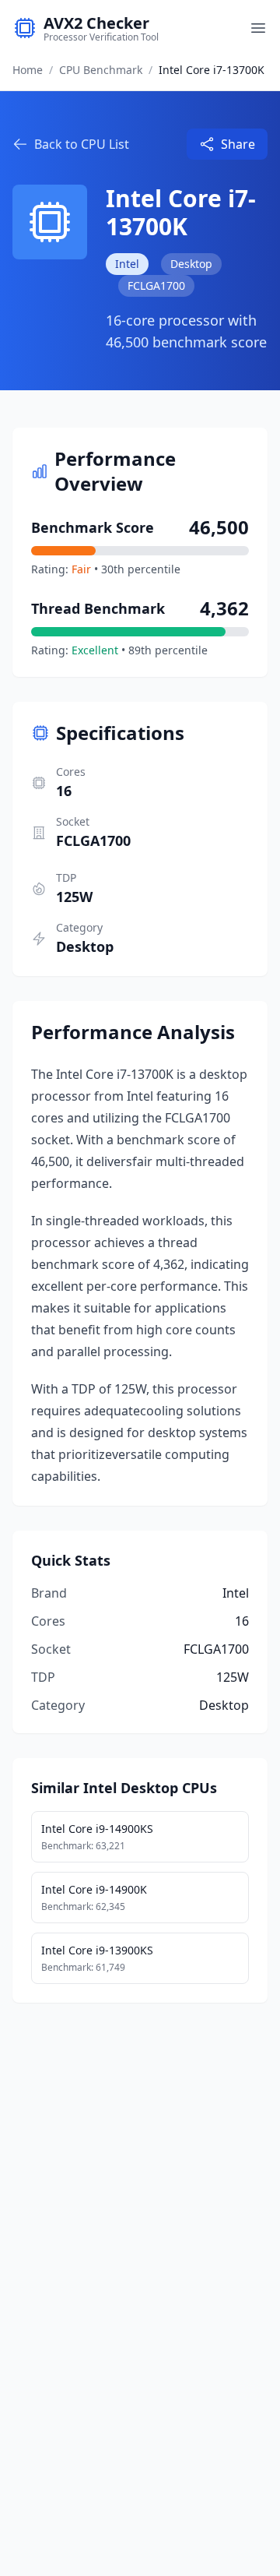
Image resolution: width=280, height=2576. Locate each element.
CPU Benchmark (101, 70)
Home (28, 70)
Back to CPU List (82, 144)
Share (238, 144)
